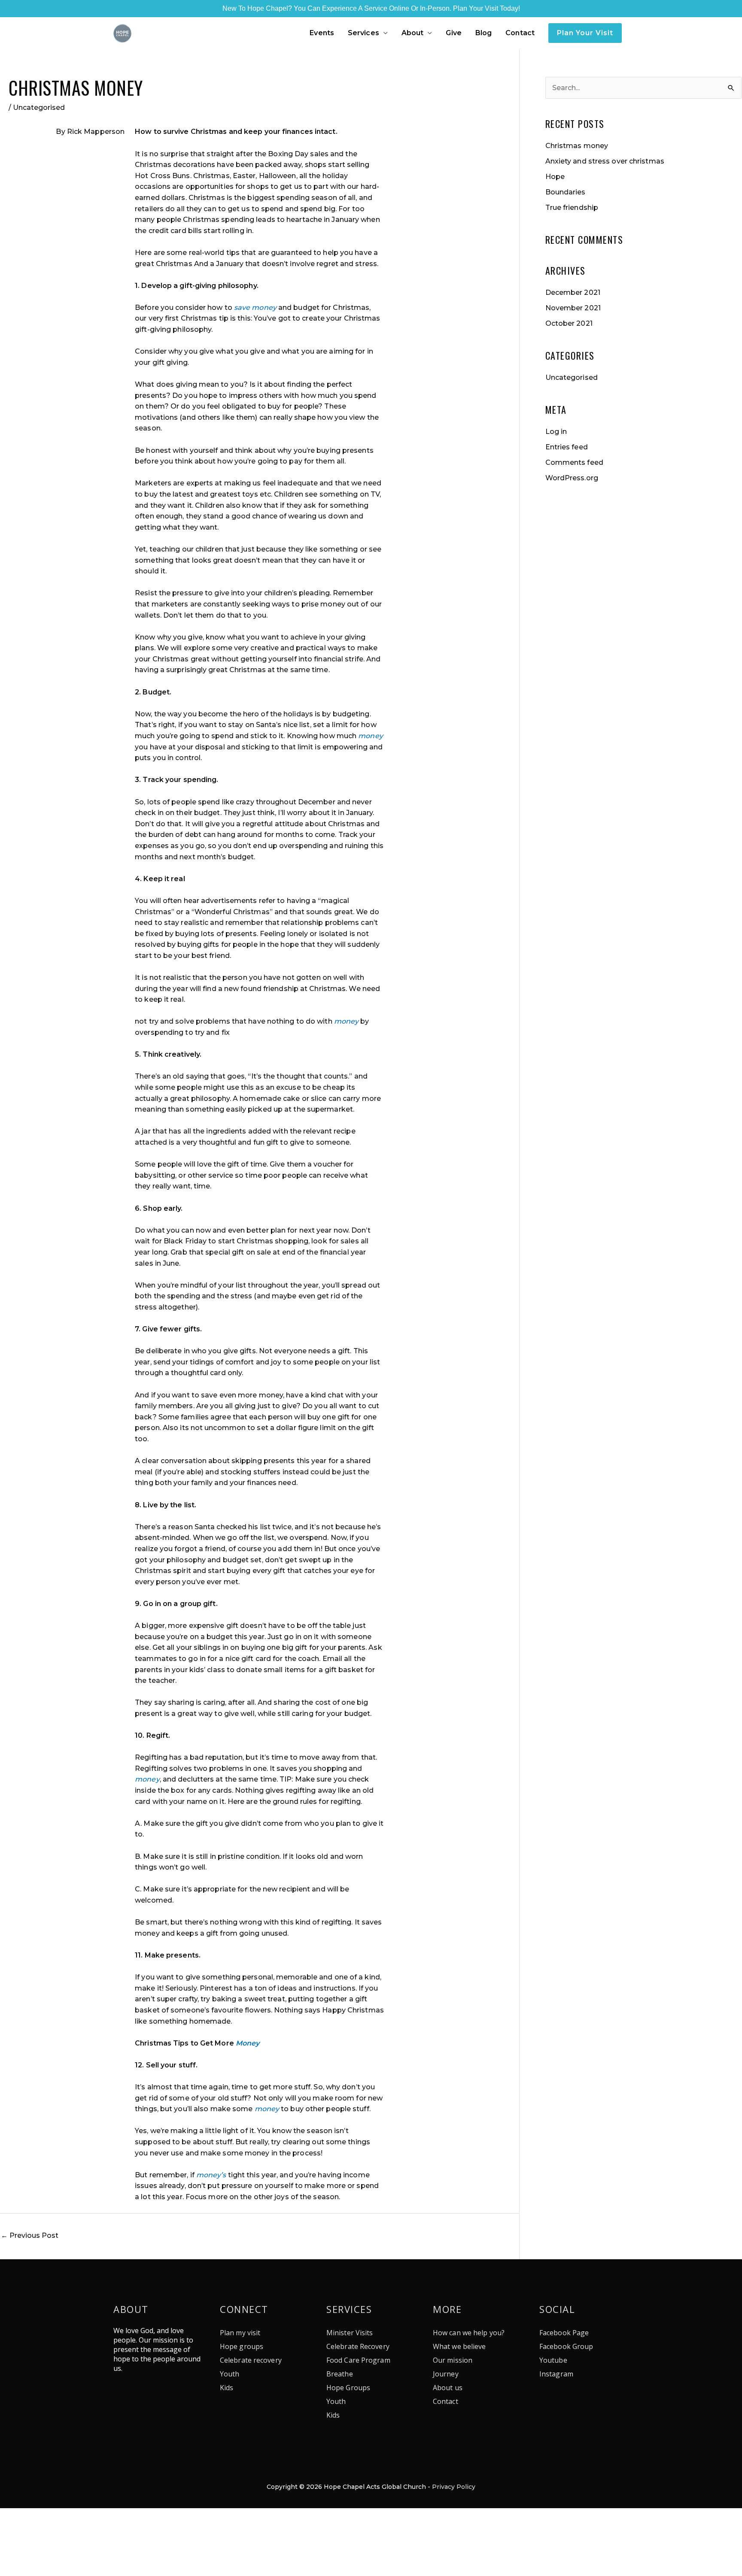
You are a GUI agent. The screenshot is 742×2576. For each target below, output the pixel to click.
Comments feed (574, 462)
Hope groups (242, 2346)
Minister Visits (350, 2333)
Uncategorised (39, 108)
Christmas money (577, 146)
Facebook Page (564, 2333)
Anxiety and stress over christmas (605, 161)
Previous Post (30, 2235)
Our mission (453, 2360)
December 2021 (573, 292)
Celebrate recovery (251, 2360)
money (333, 604)
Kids (227, 2388)
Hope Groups (348, 2388)
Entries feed (567, 447)
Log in (556, 432)
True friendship (572, 208)
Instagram (556, 2374)
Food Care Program (358, 2360)
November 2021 (573, 308)
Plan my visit (240, 2333)
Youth (230, 2374)
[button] (585, 33)
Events (322, 33)
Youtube (553, 2360)
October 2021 (569, 323)
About (413, 33)
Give (453, 33)
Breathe (340, 2374)
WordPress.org (572, 478)
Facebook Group (566, 2346)
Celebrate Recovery (358, 2346)
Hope (555, 177)
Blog (484, 33)
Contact (520, 33)
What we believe (459, 2346)
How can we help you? (469, 2333)
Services (363, 33)
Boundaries (566, 192)
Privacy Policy (454, 2487)
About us (448, 2388)
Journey (446, 2374)
